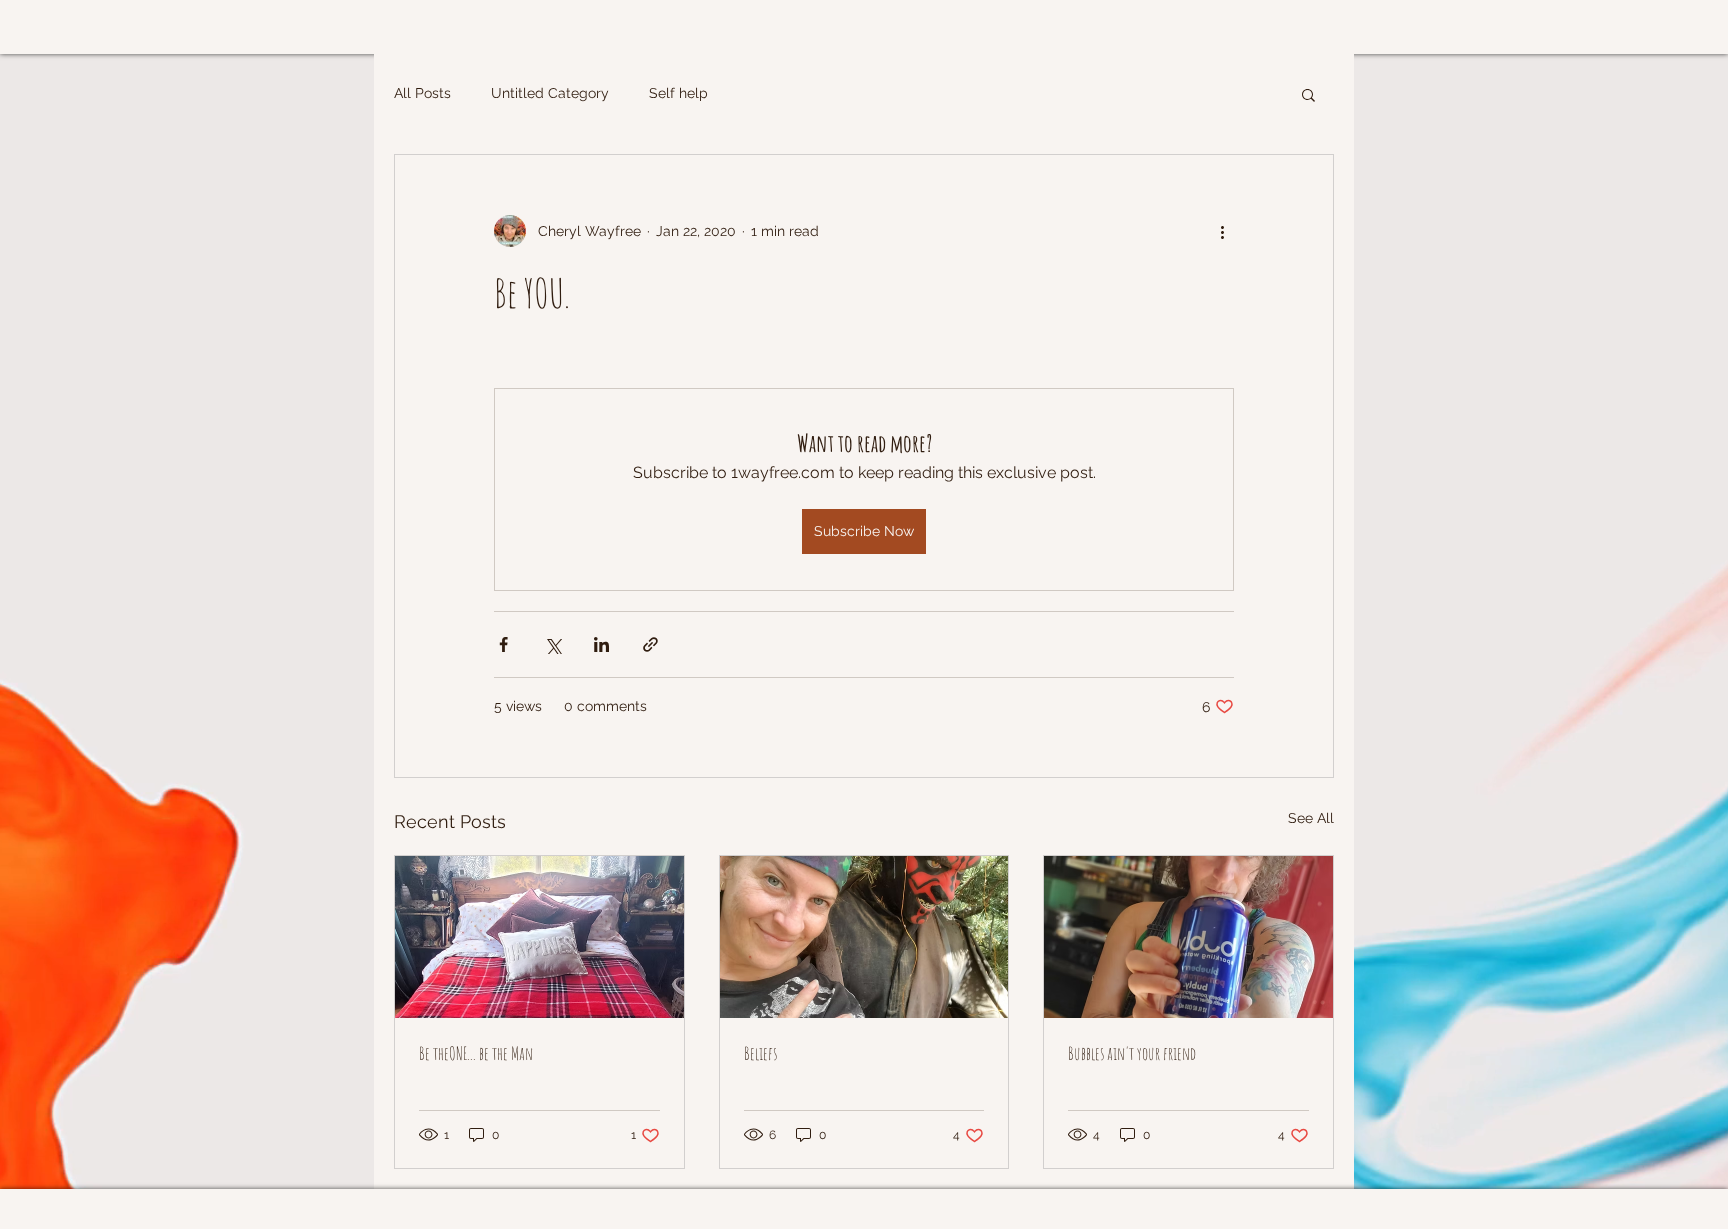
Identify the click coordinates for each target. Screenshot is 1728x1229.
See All (1311, 818)
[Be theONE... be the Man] (539, 937)
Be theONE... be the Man (476, 1053)
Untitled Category (550, 93)
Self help (678, 93)
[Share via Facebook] (503, 644)
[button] (1308, 94)
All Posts (422, 93)
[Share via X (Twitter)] (552, 644)
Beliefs (760, 1053)
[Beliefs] (864, 937)
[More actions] (1222, 231)
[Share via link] (650, 644)
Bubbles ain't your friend (1132, 1053)
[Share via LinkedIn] (601, 644)
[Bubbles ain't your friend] (1188, 937)
